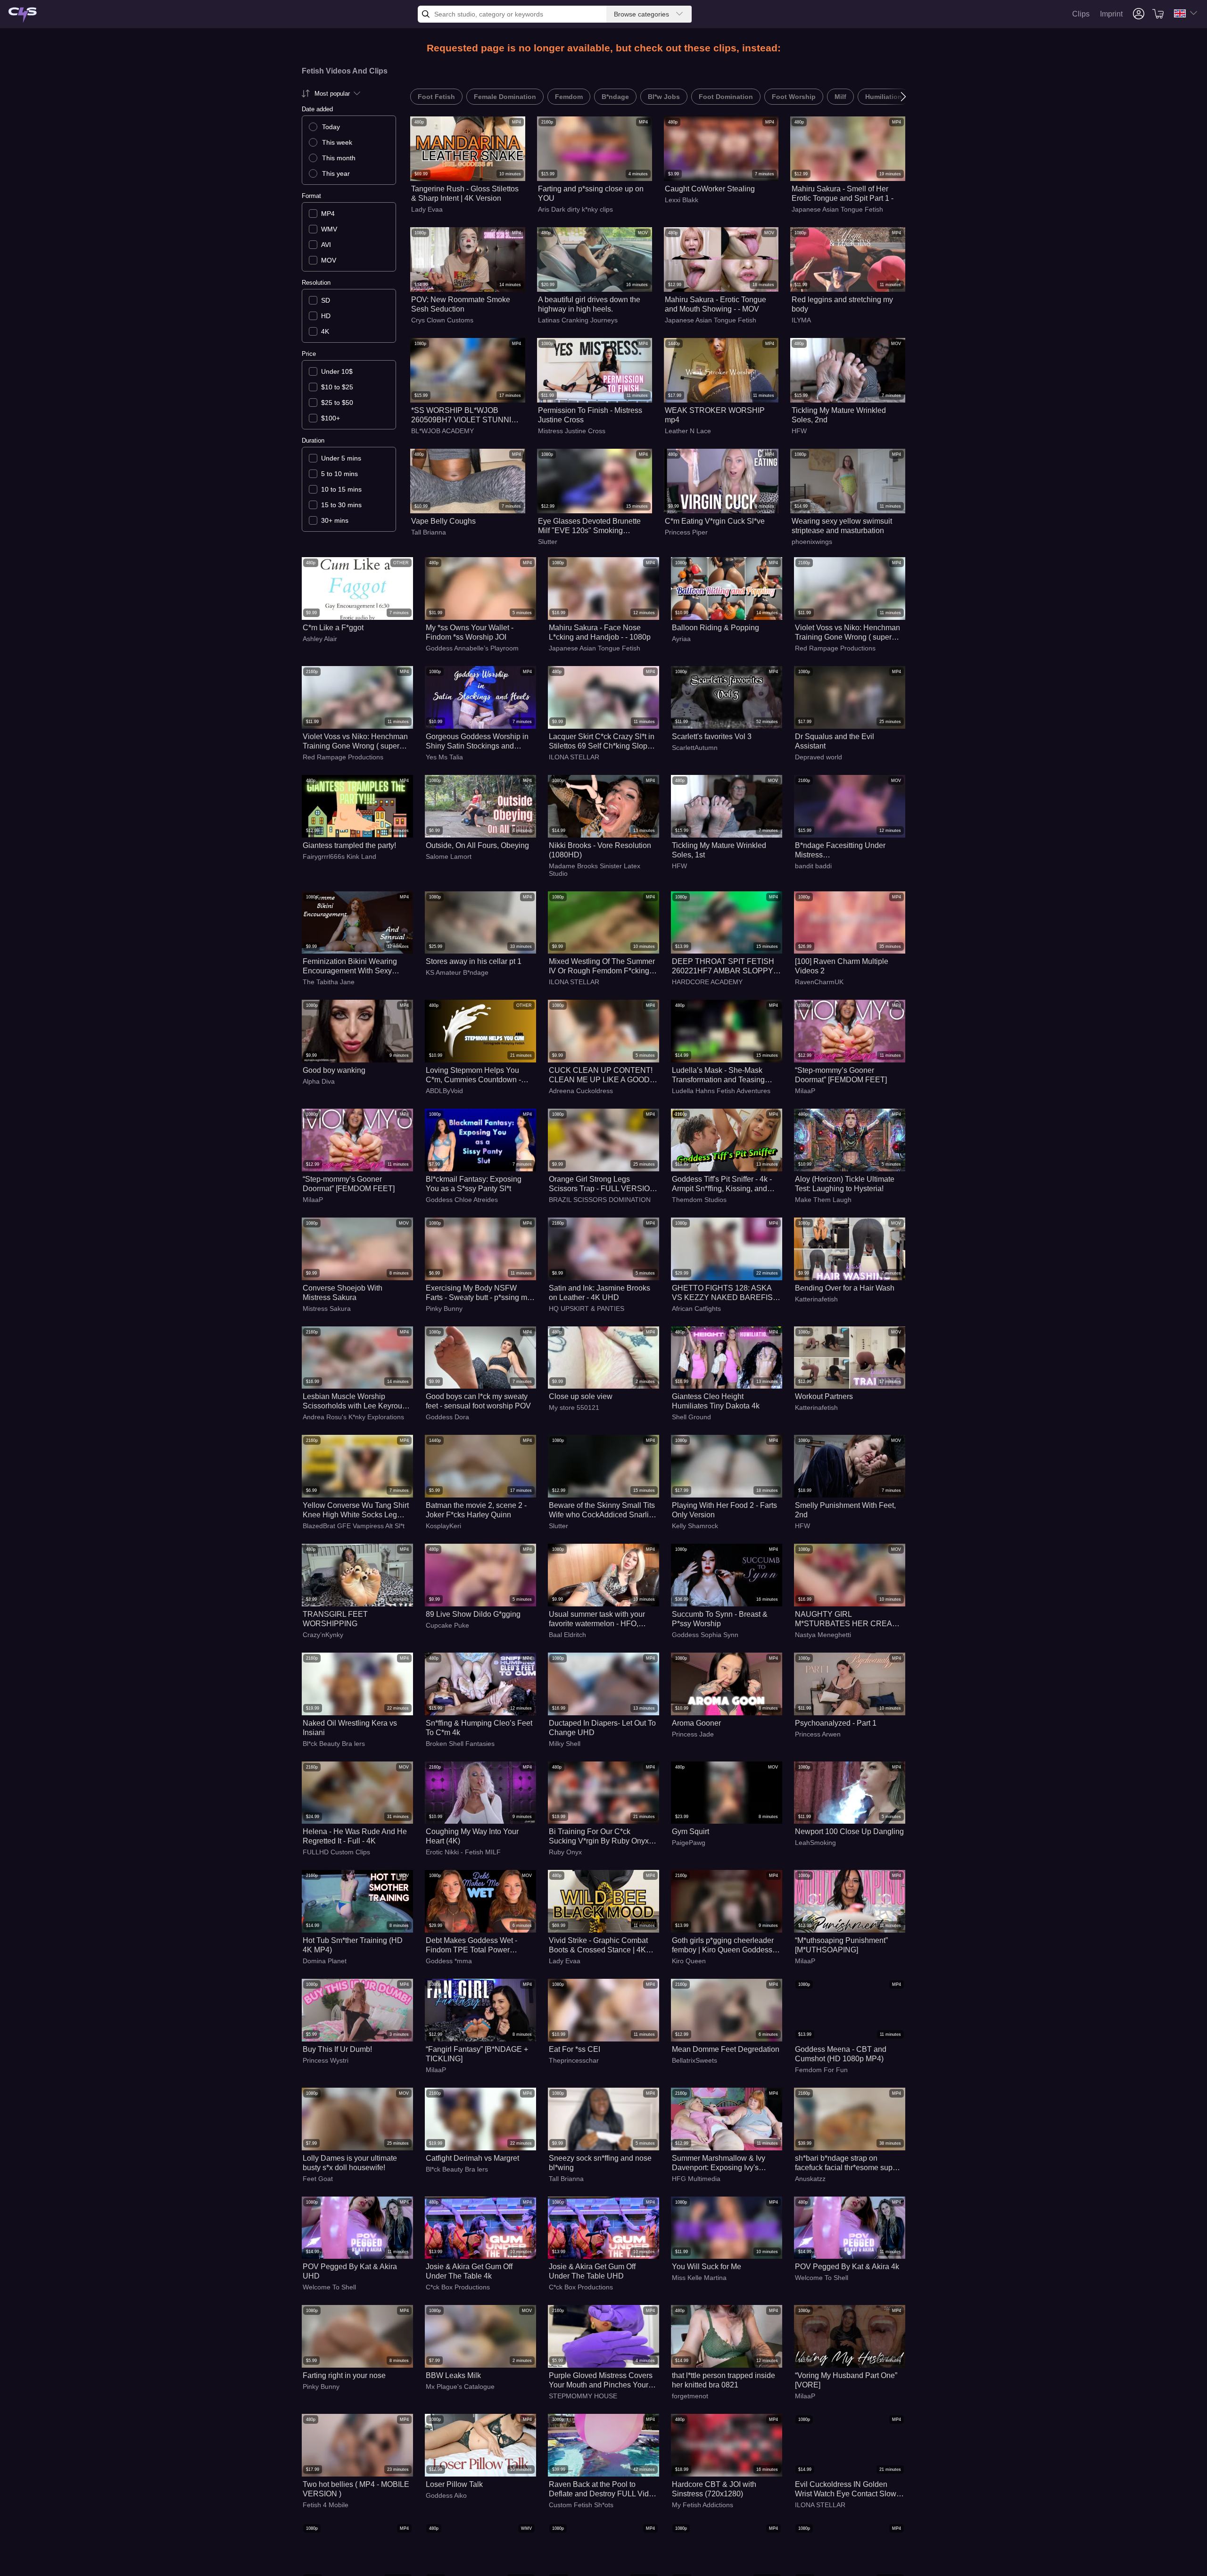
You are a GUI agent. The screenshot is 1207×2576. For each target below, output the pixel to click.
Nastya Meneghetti (823, 1635)
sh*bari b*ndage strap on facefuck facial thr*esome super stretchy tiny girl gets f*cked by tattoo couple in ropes (847, 2163)
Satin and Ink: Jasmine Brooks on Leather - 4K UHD (599, 1293)
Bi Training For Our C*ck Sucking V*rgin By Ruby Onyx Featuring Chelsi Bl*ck (599, 1837)
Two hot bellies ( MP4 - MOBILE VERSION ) (356, 2489)
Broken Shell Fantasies (460, 1744)
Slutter (548, 542)
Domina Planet (325, 1961)
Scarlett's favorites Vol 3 (712, 737)
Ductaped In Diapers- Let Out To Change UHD (602, 1728)
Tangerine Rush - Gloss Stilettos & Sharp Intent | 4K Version (465, 193)
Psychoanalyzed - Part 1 (836, 1723)
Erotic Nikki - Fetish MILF (463, 1852)
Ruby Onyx (565, 1852)
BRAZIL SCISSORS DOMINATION (600, 1200)
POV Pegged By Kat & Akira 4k (847, 2267)
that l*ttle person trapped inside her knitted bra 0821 (723, 2380)
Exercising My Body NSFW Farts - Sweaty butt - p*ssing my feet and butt (478, 1293)
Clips (1081, 14)
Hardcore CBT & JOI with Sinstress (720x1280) (714, 2489)
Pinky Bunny (444, 1309)
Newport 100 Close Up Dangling (849, 1831)
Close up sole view (581, 1396)
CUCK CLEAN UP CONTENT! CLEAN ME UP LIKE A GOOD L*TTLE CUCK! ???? (601, 1075)
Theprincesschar (574, 2060)
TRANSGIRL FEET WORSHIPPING (335, 1619)
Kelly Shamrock (695, 1526)
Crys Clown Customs (442, 320)
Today (331, 127)
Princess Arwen (818, 1734)
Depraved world (818, 757)
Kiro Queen (689, 1961)
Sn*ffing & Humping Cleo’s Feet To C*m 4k (479, 1728)
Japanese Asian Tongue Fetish (837, 209)
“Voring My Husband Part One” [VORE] (846, 2380)
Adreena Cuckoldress (581, 1091)
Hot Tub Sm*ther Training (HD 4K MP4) (353, 1945)
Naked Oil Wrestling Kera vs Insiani (350, 1728)
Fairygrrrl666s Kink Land (339, 856)
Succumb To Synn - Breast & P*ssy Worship (720, 1619)
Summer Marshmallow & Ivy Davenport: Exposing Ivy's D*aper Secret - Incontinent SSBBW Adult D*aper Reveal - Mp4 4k (723, 2163)
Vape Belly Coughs (443, 521)
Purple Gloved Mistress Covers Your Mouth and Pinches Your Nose (601, 2381)
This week (337, 142)
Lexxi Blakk (682, 200)
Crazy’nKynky (323, 1635)
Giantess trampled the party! (349, 845)
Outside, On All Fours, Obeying (477, 845)
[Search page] (23, 15)
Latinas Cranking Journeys (578, 320)
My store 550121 (574, 1407)
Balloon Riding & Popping (715, 628)
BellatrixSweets (694, 2060)
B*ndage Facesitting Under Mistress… (840, 850)
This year (336, 173)
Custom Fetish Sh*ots (581, 2505)
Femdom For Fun (821, 2070)
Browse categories (641, 14)
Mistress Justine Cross (572, 431)
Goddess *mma (449, 1961)
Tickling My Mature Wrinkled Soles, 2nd (839, 415)
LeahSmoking (815, 1843)
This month (339, 158)
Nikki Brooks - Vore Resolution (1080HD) (600, 850)
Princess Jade (693, 1734)
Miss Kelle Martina (699, 2278)
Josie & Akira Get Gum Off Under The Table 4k (469, 2271)
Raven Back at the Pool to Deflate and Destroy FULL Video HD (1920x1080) (603, 2490)
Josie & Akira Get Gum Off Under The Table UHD (592, 2271)
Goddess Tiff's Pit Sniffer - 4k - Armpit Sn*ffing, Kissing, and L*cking (722, 1184)
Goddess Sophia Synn (705, 1635)
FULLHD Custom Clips (336, 1852)
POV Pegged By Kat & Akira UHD (350, 2271)
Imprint (1111, 14)
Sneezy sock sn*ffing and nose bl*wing (600, 2163)
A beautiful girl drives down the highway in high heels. (589, 304)
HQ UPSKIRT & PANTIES (587, 1309)
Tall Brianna (429, 532)
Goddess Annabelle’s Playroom (472, 648)
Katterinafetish (816, 1299)
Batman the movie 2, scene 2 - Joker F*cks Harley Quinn (476, 1510)
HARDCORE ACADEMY (707, 982)
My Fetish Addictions (703, 2505)
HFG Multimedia (696, 2179)
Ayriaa (681, 639)
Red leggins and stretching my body (842, 304)
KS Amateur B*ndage (457, 972)
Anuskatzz (810, 2179)
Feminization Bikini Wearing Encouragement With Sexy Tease (350, 967)
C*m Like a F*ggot (333, 628)
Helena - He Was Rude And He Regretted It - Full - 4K (355, 1836)
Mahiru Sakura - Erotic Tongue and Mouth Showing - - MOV (715, 304)
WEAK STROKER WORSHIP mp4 (715, 415)
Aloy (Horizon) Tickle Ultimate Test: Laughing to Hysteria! (845, 1184)
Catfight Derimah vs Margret (472, 2158)
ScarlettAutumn (695, 748)
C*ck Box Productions (458, 2287)
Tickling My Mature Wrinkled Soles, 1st (719, 850)
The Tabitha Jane (329, 982)
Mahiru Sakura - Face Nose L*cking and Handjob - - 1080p (600, 632)
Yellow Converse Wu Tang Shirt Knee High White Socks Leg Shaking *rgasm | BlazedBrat (356, 1510)
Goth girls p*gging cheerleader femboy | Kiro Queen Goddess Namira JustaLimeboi (723, 1946)
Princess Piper (686, 532)
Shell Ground (691, 1417)
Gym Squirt (690, 1831)
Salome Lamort (449, 856)
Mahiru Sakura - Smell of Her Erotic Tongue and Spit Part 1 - (843, 193)
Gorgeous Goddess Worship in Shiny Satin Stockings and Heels (477, 742)
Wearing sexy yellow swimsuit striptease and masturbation (842, 526)
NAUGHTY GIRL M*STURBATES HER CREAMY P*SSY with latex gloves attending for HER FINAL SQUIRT (849, 1619)
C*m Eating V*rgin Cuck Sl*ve (715, 521)
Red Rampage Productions (835, 648)
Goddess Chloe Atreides (462, 1200)
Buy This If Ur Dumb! (337, 2049)
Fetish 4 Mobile (326, 2505)
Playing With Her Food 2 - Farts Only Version (724, 1510)
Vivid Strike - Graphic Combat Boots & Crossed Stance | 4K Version (598, 1946)
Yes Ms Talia (444, 757)
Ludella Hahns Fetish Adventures (721, 1091)
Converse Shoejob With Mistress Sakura (343, 1293)
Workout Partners (824, 1396)
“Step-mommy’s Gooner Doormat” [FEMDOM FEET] (841, 1075)
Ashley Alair (320, 639)
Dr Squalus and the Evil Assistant (835, 741)
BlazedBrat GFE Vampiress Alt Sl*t (354, 1526)
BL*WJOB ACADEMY (442, 431)
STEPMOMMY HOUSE (583, 2396)
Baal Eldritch (567, 1635)
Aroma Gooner (696, 1723)
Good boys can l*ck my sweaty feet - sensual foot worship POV (478, 1401)
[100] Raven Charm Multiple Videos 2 (842, 966)
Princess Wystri (326, 2060)
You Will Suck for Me (707, 2267)
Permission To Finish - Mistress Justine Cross (590, 415)
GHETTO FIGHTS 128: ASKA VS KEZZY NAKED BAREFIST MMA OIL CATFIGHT (725, 1293)
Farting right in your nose (344, 2375)
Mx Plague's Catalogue (460, 2387)
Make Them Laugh (823, 1200)
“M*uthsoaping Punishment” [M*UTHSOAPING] (841, 1945)
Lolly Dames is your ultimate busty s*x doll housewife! (350, 2163)
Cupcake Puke (447, 1625)
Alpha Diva (319, 1081)
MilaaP (805, 1091)
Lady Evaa (427, 209)
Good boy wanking (334, 1070)
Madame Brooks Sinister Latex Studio (595, 870)
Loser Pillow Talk (454, 2484)
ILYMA (801, 320)
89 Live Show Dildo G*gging (473, 1614)
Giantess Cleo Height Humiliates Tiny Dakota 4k (716, 1401)
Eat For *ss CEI (575, 2049)
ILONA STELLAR (574, 757)
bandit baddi (813, 866)
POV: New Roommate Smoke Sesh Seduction (461, 304)
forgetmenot (690, 2396)
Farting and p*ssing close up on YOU (591, 193)
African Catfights (696, 1309)
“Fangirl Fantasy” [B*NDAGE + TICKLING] (477, 2054)
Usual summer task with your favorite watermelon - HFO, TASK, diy (597, 1619)
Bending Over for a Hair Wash (845, 1288)
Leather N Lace (688, 431)
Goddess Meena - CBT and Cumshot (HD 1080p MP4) (841, 2054)
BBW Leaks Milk (453, 2375)
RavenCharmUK (819, 982)
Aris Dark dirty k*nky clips (575, 209)
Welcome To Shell (329, 2287)
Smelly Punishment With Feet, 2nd (845, 1510)
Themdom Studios (699, 1200)
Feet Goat (318, 2179)
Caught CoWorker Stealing (710, 189)
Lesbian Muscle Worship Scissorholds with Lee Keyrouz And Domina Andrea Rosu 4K (354, 1402)
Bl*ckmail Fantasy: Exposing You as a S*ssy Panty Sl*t (474, 1184)
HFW (799, 431)
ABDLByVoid (444, 1091)
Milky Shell (565, 1744)
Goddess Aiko (446, 2495)
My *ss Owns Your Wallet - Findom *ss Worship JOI (470, 632)
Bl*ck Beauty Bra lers (334, 1744)
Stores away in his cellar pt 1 (474, 961)
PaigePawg (689, 1843)
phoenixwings (812, 542)
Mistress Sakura (327, 1309)
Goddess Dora (447, 1417)
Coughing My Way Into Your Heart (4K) (472, 1836)
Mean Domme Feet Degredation (726, 2049)
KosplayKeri (443, 1526)
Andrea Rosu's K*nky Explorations (353, 1417)
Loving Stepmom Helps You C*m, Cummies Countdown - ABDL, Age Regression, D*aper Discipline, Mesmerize (478, 1075)
